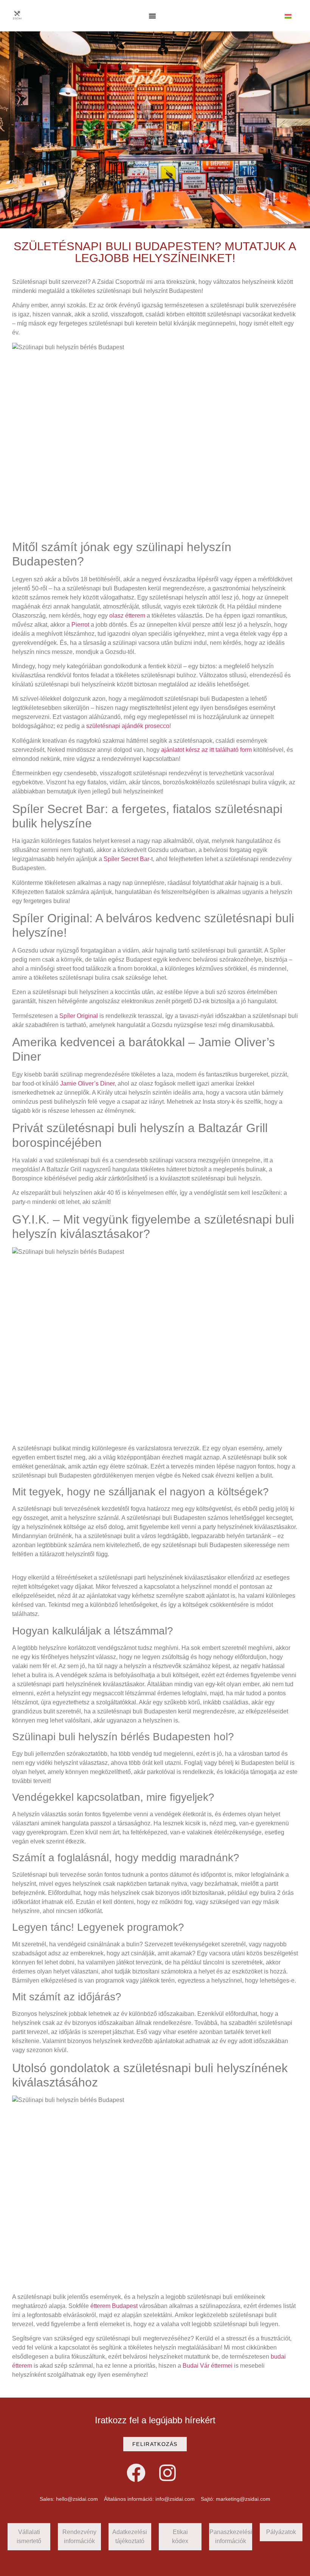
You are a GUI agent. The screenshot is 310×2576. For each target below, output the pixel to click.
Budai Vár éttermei (208, 2366)
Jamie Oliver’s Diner (87, 1084)
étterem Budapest (114, 2306)
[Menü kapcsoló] (152, 16)
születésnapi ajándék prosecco (128, 726)
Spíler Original (79, 1016)
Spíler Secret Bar (126, 859)
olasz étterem (127, 616)
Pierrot (80, 625)
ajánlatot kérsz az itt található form (206, 750)
